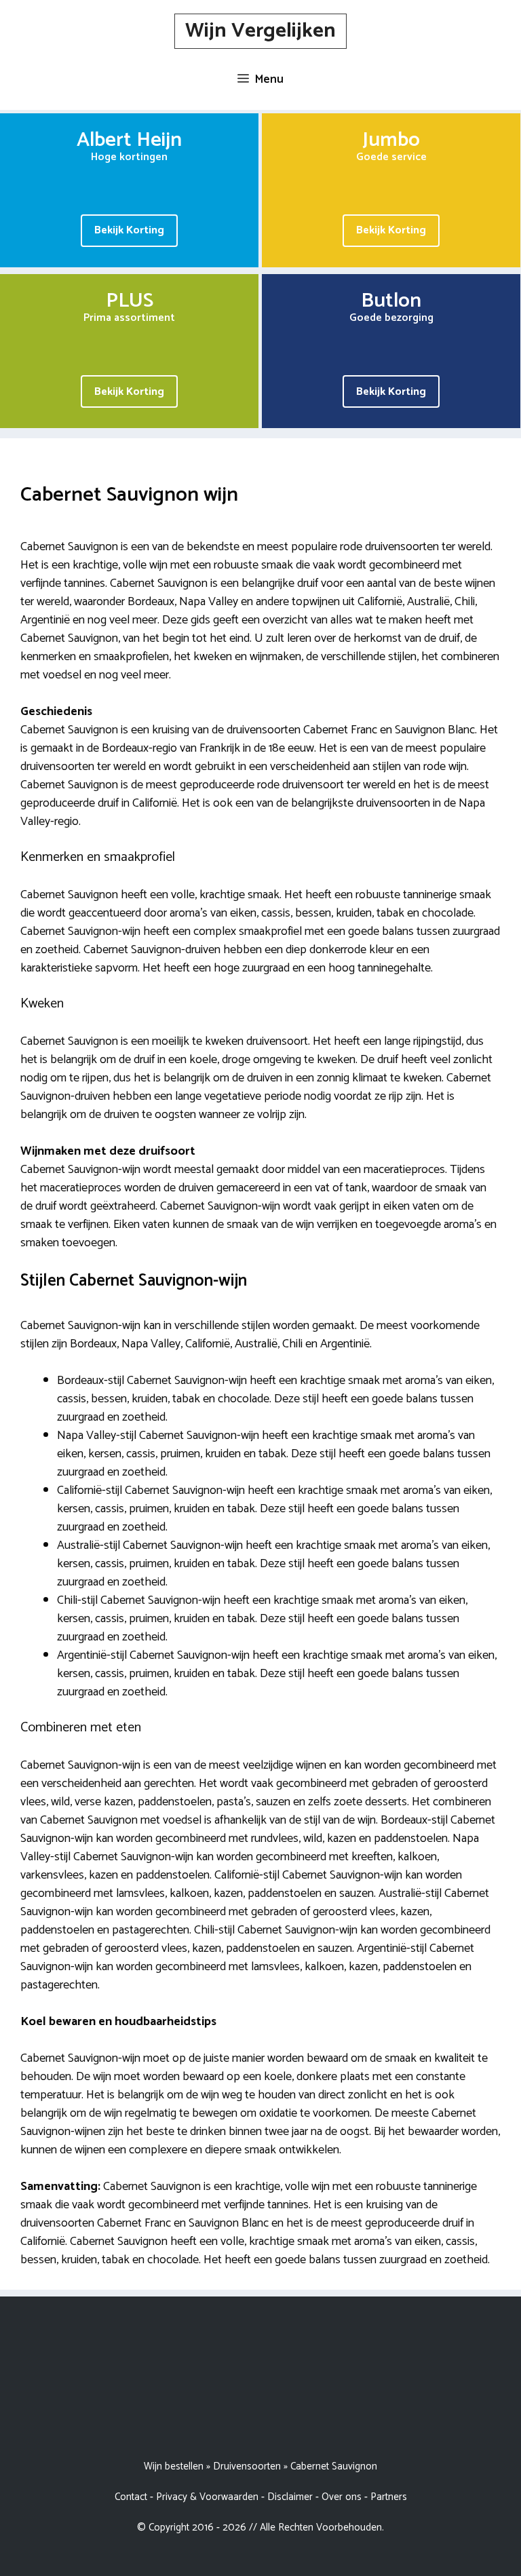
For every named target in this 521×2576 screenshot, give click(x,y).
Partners (389, 2497)
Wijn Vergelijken (260, 31)
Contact (131, 2497)
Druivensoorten (247, 2466)
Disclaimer (290, 2497)
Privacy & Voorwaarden (207, 2497)
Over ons (342, 2497)
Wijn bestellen (174, 2466)
